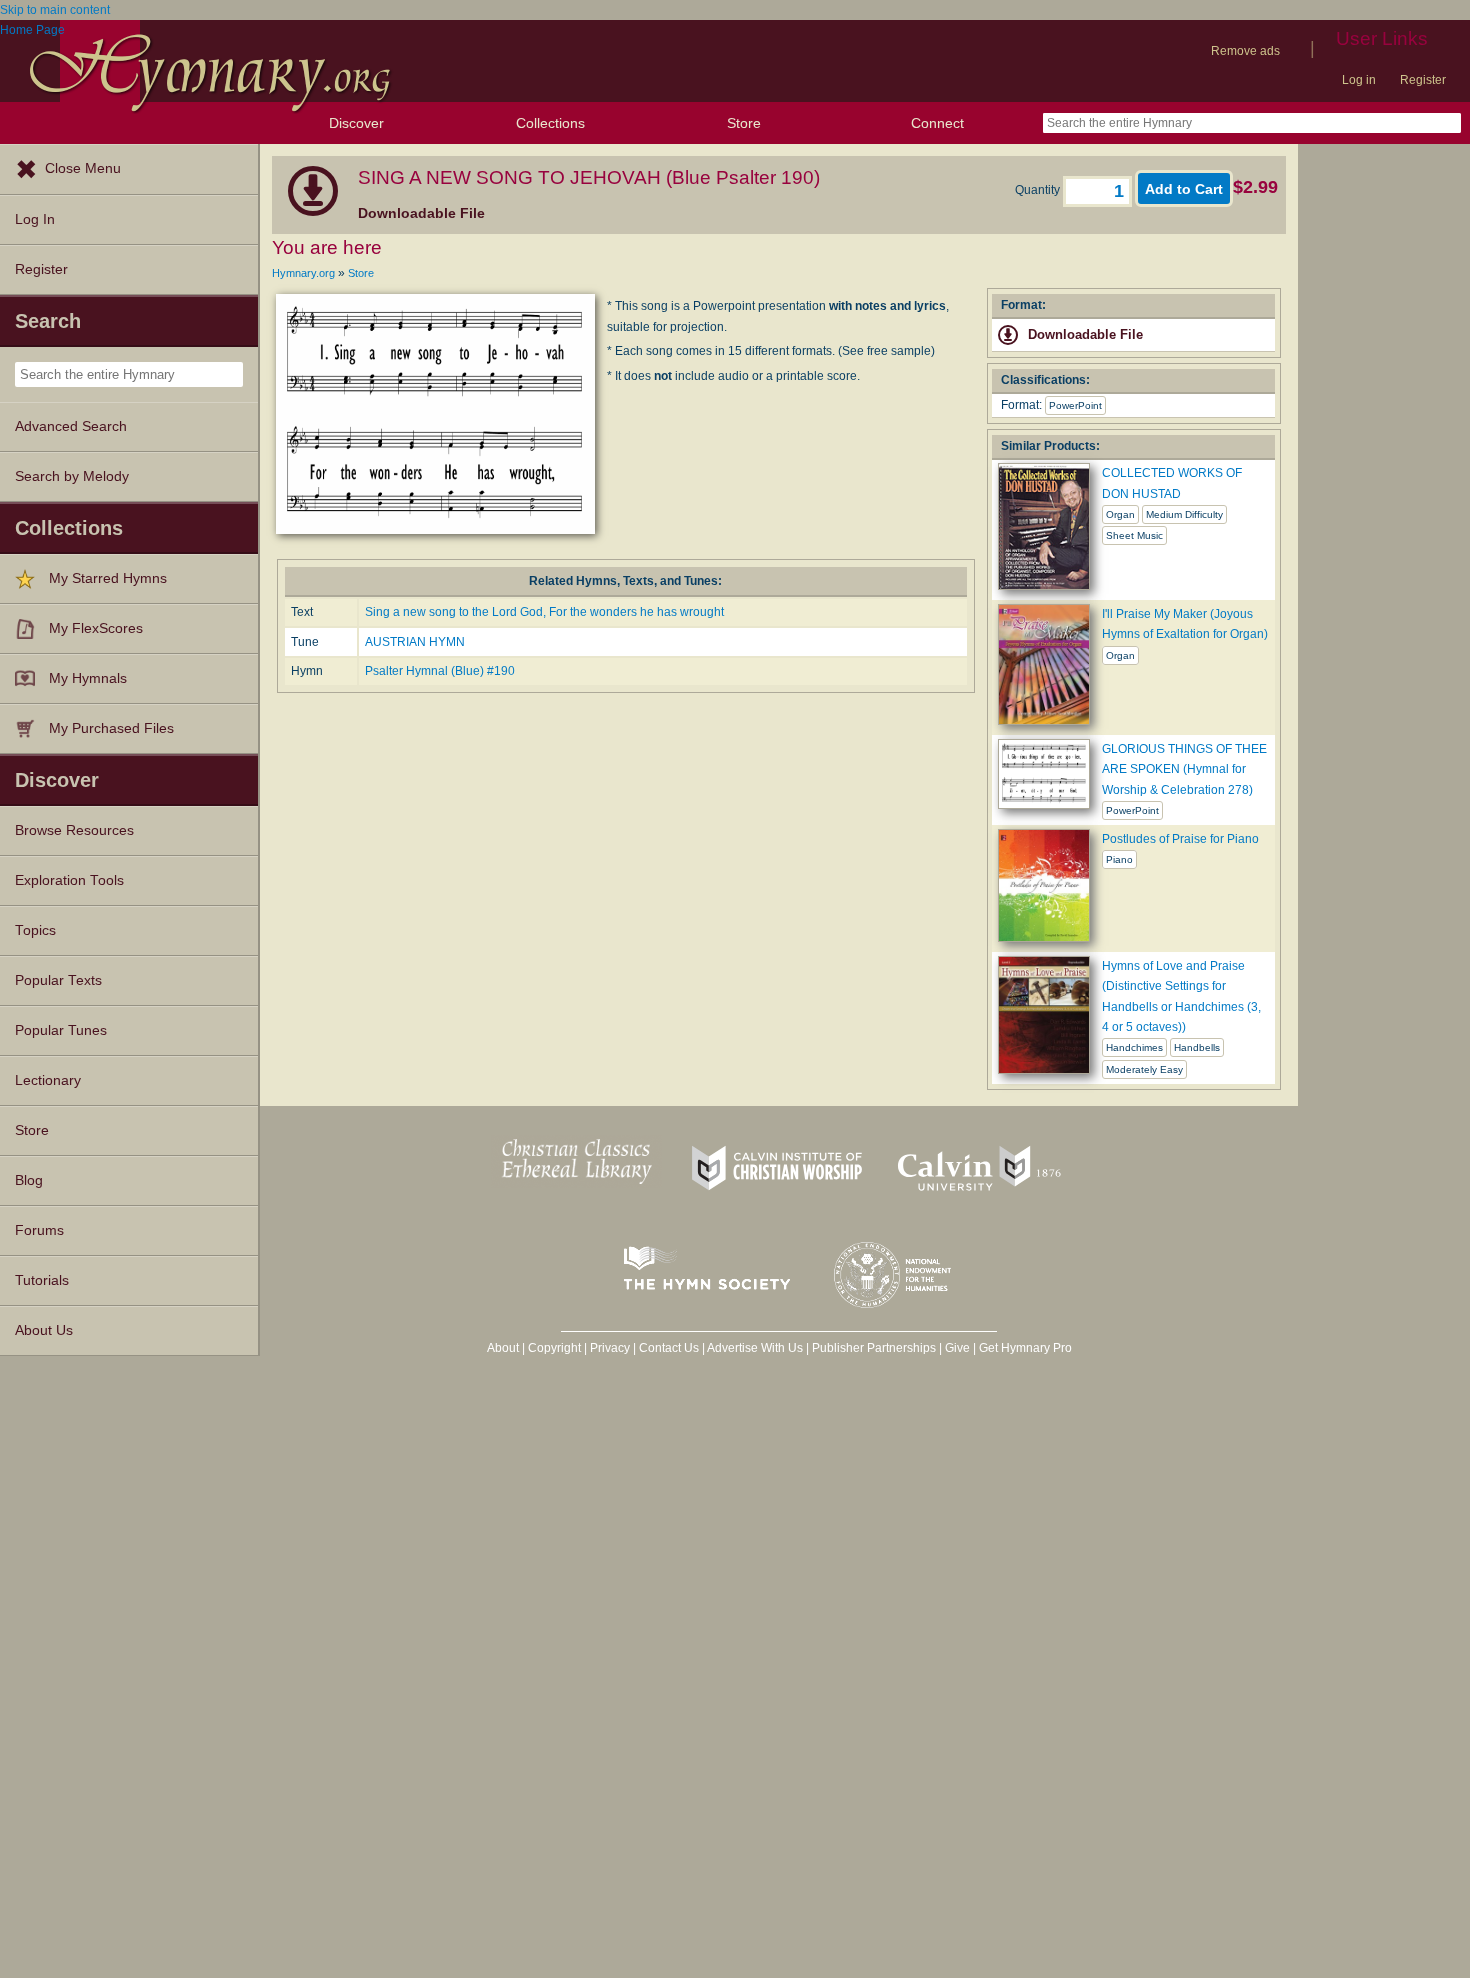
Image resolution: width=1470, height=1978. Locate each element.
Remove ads (1245, 51)
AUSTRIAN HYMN (415, 642)
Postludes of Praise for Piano (1180, 839)
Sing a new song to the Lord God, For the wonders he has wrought (544, 612)
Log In (35, 219)
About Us (44, 1330)
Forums (39, 1230)
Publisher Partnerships (874, 1348)
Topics (35, 930)
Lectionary (48, 1080)
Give (957, 1348)
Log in (1359, 80)
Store (744, 123)
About (503, 1348)
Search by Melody (72, 476)
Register (1423, 80)
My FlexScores (96, 628)
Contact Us (669, 1348)
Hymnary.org (303, 273)
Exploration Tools (69, 880)
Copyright (554, 1348)
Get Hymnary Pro (1025, 1348)
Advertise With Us (755, 1348)
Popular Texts (58, 980)
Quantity (1039, 190)
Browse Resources (74, 830)
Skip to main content (55, 10)
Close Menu (83, 168)
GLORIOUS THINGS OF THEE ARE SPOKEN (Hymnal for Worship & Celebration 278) (1184, 769)
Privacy (610, 1348)
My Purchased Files (111, 728)
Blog (29, 1180)
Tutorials (42, 1280)
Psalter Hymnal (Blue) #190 (440, 671)
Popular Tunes (61, 1030)
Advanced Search (71, 426)
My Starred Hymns (108, 578)
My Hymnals (88, 678)
